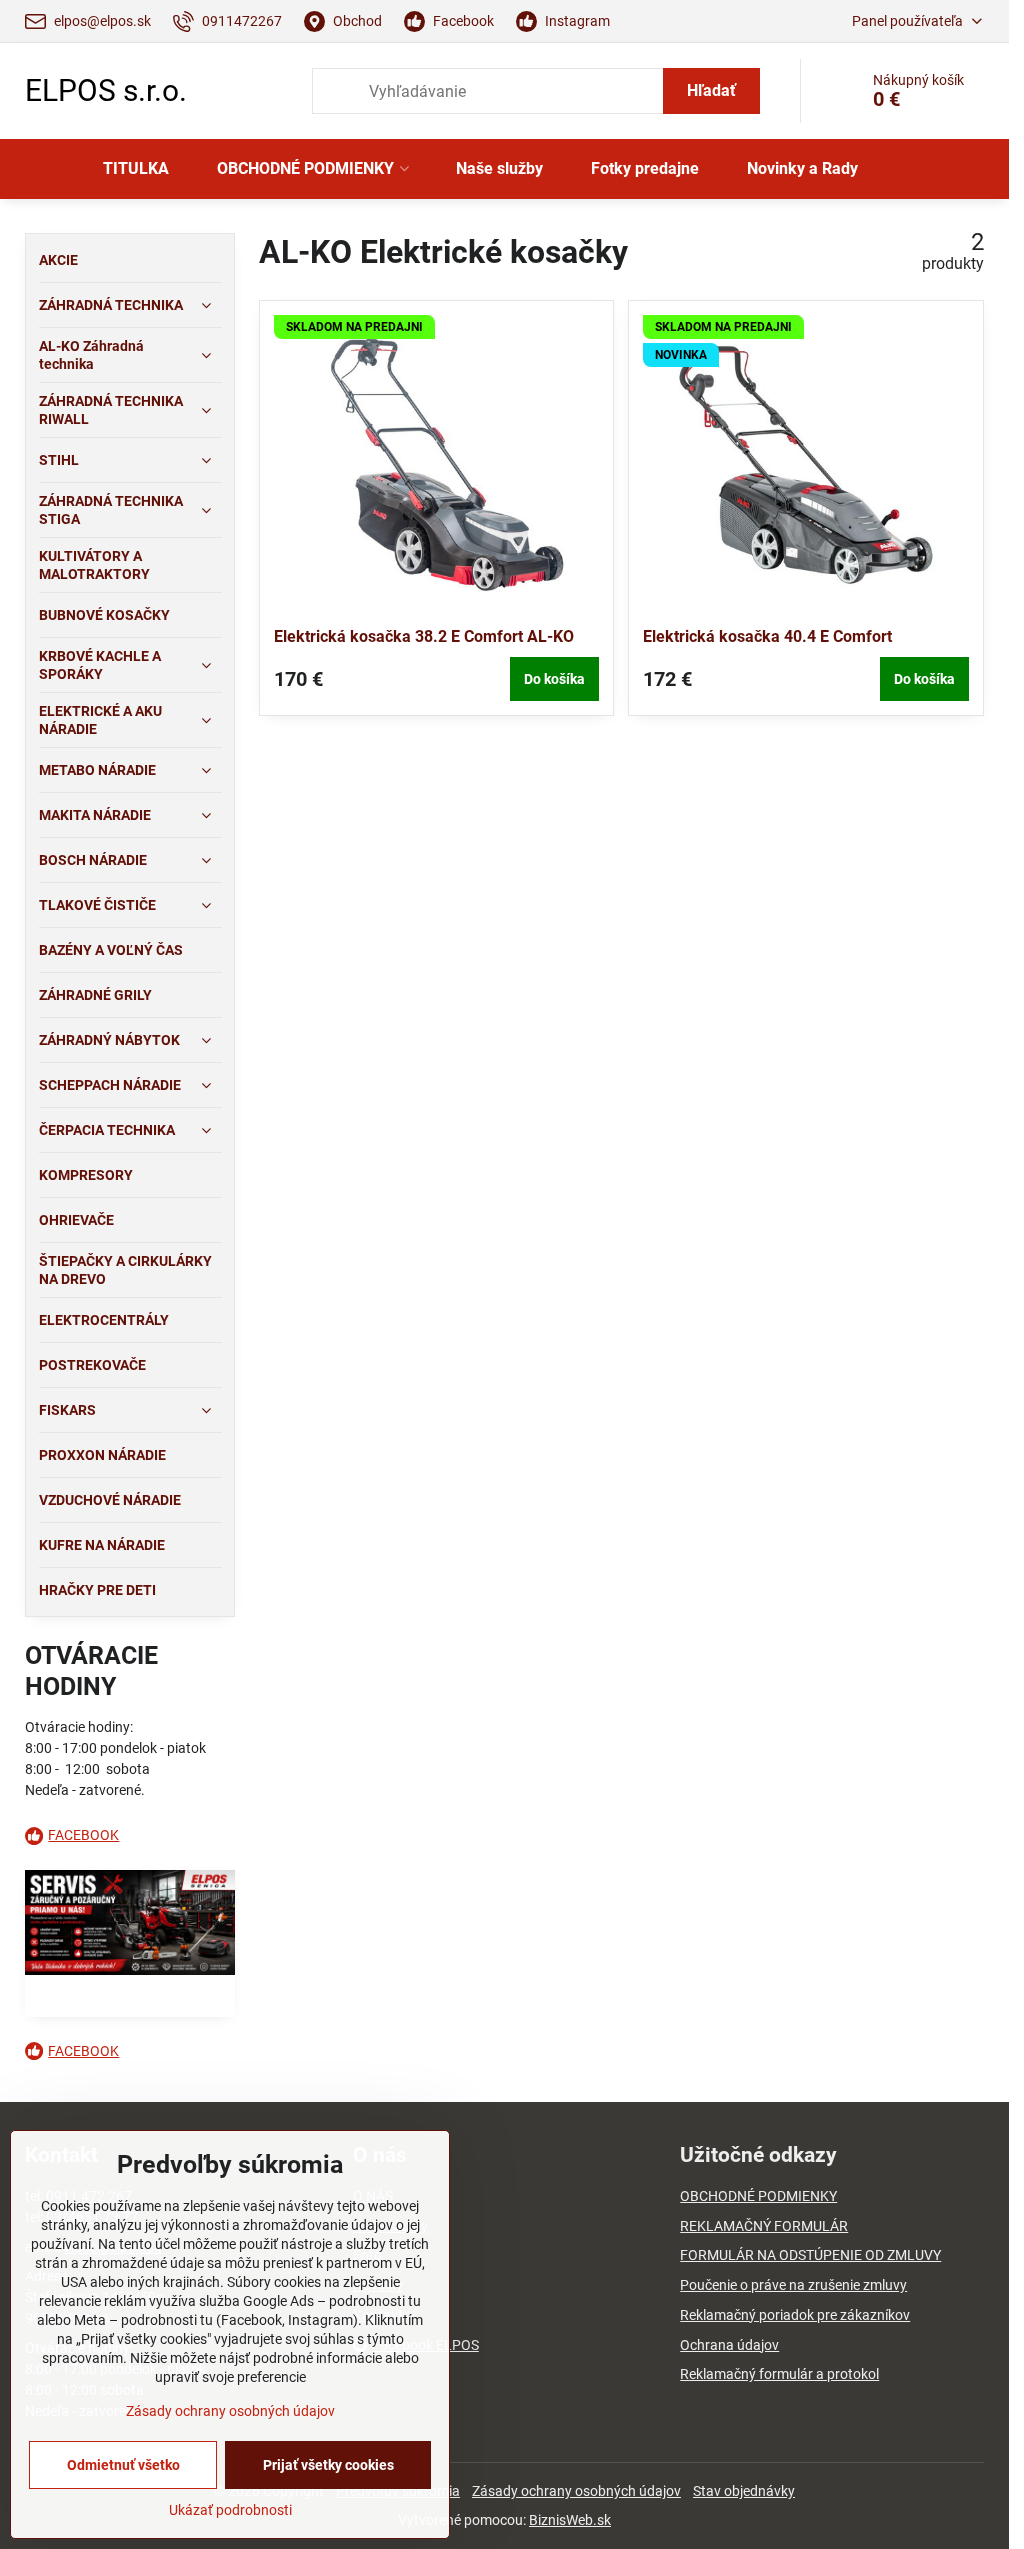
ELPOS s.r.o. (106, 91)
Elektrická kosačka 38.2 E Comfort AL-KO (424, 636)
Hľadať (711, 90)
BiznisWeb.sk (570, 2520)
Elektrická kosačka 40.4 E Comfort (767, 636)
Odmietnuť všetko (123, 2465)
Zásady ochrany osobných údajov (576, 2491)
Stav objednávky (744, 2491)
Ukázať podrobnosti (230, 2510)
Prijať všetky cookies (328, 2465)
